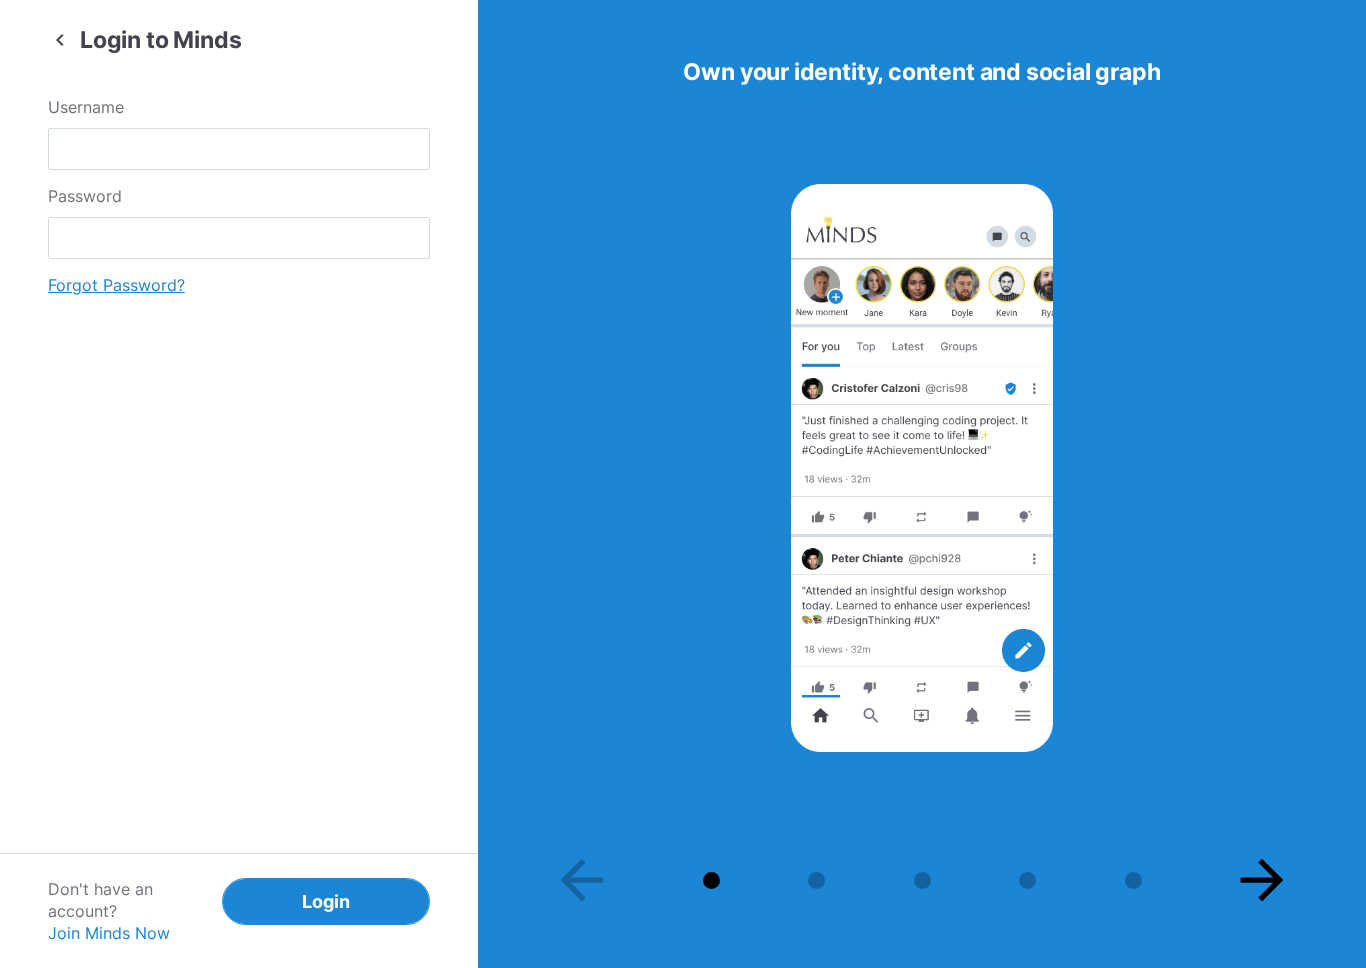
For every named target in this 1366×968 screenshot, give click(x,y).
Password (85, 196)
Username (86, 107)
